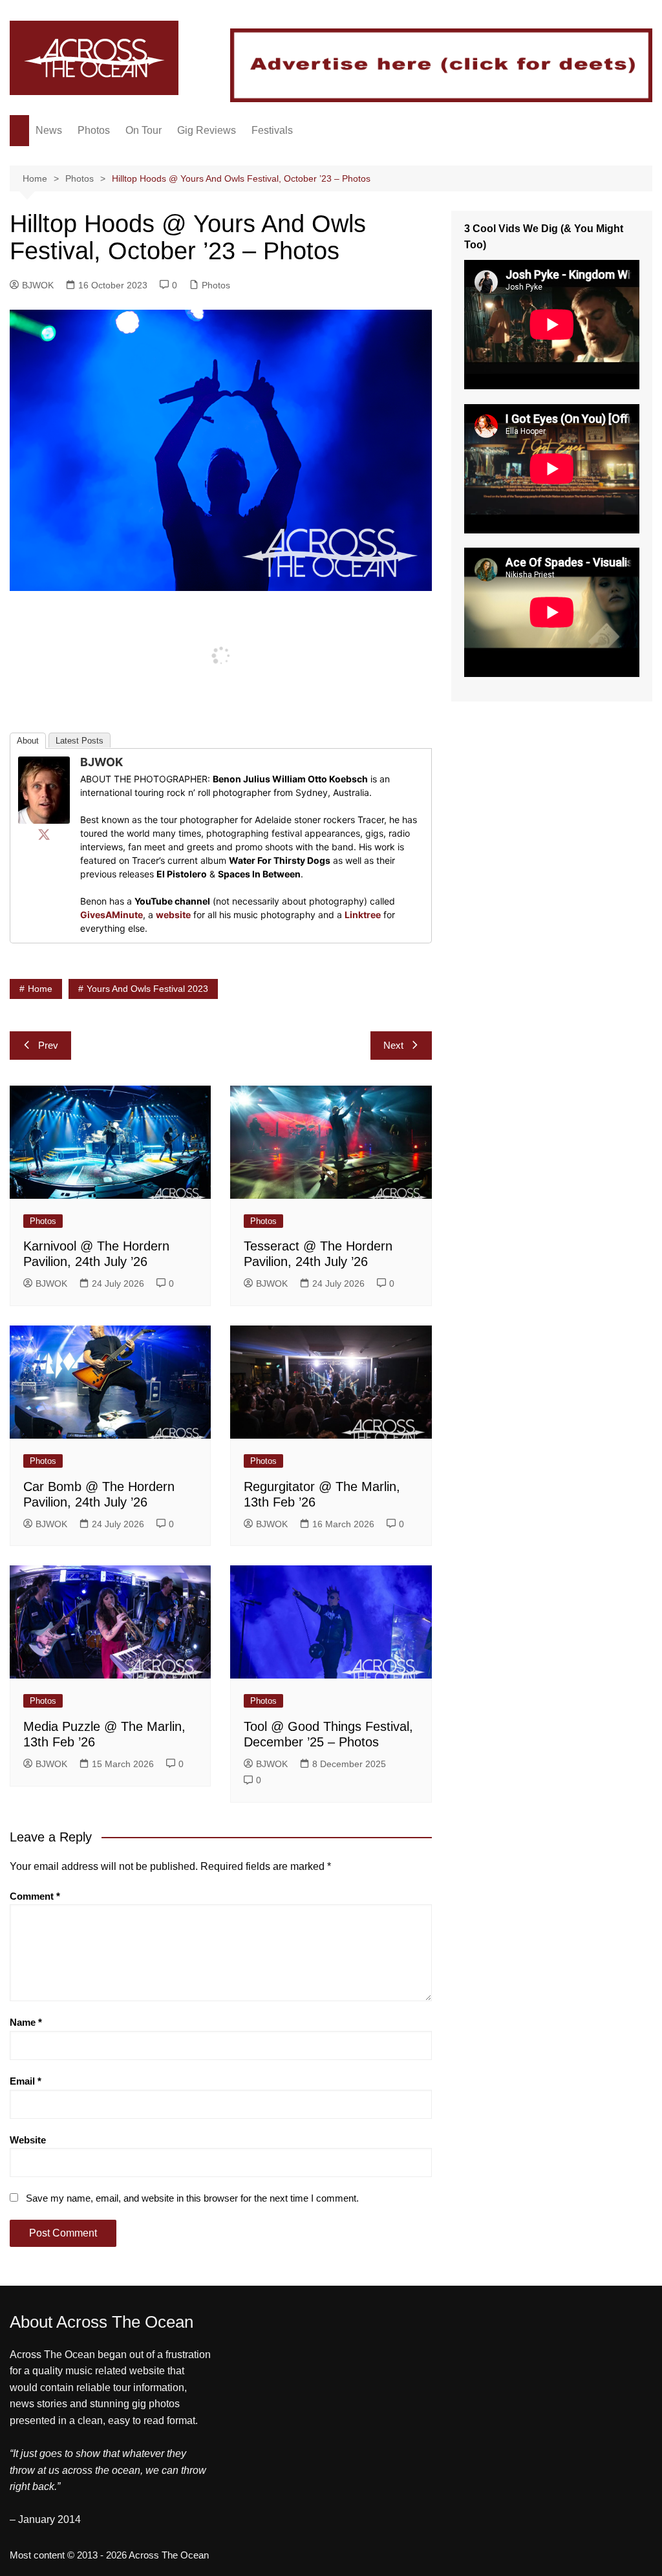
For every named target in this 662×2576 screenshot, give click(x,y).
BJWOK (38, 285)
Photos (94, 130)
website (173, 915)
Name (26, 2022)
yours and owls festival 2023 (147, 989)
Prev (48, 1045)
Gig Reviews (207, 130)
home (40, 989)
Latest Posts (80, 741)
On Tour (144, 130)
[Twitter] (44, 834)
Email (26, 2081)
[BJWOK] (44, 789)
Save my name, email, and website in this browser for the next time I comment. (192, 2198)
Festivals (272, 130)
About (28, 741)
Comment (35, 1896)
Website (28, 2140)
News (49, 130)
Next (393, 1045)
